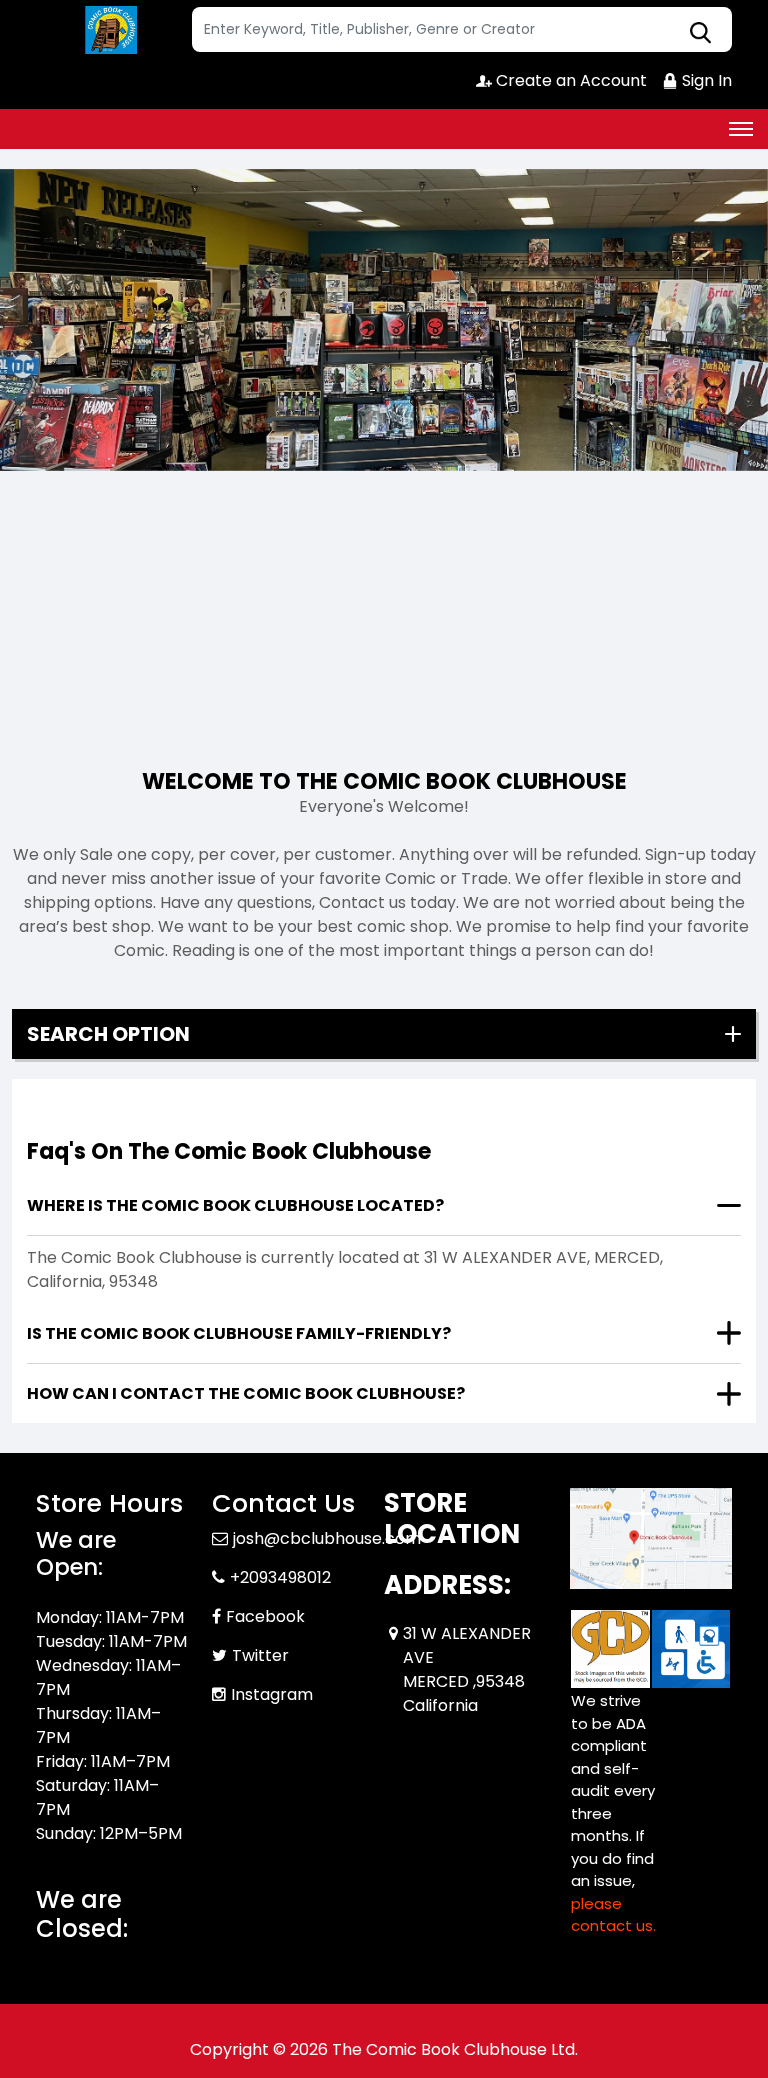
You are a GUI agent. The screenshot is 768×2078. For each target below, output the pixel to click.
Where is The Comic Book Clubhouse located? (235, 1205)
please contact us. (613, 1915)
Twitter (260, 1655)
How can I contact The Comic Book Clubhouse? (246, 1393)
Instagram (272, 1694)
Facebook (265, 1616)
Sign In (705, 80)
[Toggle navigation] (741, 129)
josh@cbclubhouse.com (327, 1538)
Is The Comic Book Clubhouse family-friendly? (239, 1333)
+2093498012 (280, 1577)
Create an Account (569, 80)
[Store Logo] (111, 30)
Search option (108, 1034)
